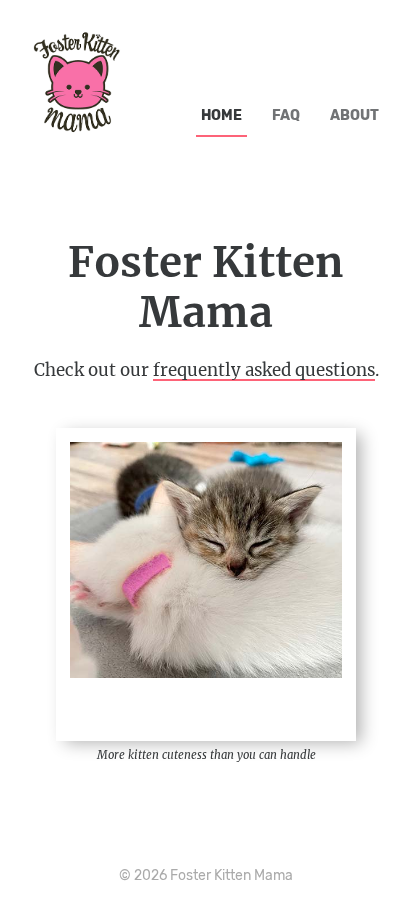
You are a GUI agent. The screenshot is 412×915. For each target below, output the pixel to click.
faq (286, 115)
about (354, 115)
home (221, 115)
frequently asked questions (264, 370)
